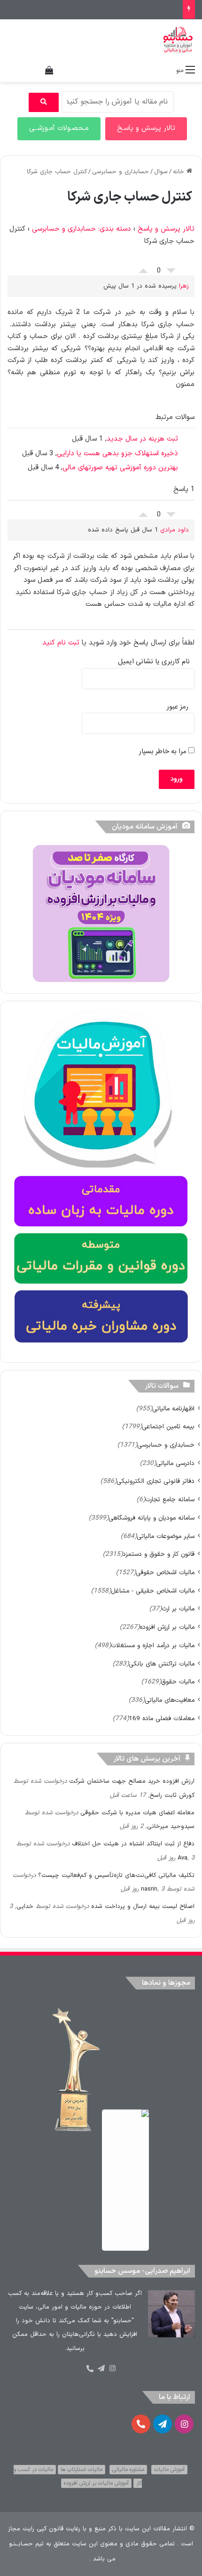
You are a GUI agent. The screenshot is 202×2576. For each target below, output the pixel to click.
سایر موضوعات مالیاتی (166, 1536)
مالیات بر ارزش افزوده (167, 1627)
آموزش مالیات (169, 2470)
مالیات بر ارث (178, 1609)
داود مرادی (175, 530)
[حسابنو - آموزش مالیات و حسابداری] (178, 40)
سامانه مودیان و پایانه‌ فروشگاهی (151, 1518)
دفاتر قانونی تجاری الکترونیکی (155, 1481)
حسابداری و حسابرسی (120, 172)
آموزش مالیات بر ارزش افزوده (96, 2483)
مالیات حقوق (178, 1682)
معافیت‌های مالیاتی (170, 1700)
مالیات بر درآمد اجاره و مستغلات (153, 1646)
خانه (180, 172)
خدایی (25, 1907)
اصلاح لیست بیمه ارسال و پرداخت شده (143, 1907)
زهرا (184, 286)
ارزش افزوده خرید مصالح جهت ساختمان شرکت (132, 1781)
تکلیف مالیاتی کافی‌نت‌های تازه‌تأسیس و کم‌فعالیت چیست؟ (116, 1876)
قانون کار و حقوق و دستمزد (159, 1554)
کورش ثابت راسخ (172, 1795)
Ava (183, 1858)
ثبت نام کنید (61, 643)
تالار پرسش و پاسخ (166, 229)
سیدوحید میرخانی (171, 1827)
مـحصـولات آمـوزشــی (59, 128)
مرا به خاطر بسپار (164, 752)
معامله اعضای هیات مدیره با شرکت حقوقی (137, 1813)
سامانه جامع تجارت (170, 1500)
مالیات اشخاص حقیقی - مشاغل (153, 1591)
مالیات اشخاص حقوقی (165, 1573)
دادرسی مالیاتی (175, 1463)
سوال (161, 172)
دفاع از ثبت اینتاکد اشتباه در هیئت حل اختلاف (133, 1844)
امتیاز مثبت (143, 268)
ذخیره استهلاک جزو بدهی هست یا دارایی (117, 454)
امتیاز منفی (171, 273)
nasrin (149, 1889)
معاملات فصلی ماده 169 (162, 1719)
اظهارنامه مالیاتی (173, 1409)
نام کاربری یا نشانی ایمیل (154, 662)
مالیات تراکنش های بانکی (162, 1664)
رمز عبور (178, 707)
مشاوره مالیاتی (128, 2470)
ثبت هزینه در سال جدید (142, 439)
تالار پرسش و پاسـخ (146, 128)
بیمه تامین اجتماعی (168, 1427)
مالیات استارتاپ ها (82, 2470)
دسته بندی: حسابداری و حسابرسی (82, 229)
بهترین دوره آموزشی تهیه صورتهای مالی (120, 468)
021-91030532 (159, 9)
